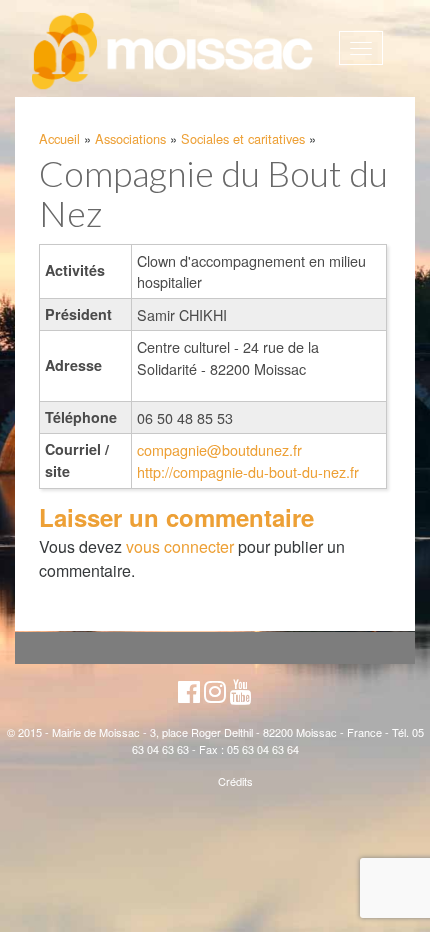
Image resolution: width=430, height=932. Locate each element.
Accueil (59, 138)
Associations (130, 138)
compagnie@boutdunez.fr (219, 449)
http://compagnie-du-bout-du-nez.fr (248, 471)
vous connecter (180, 546)
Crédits (235, 781)
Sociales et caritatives (243, 138)
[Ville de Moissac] (174, 52)
